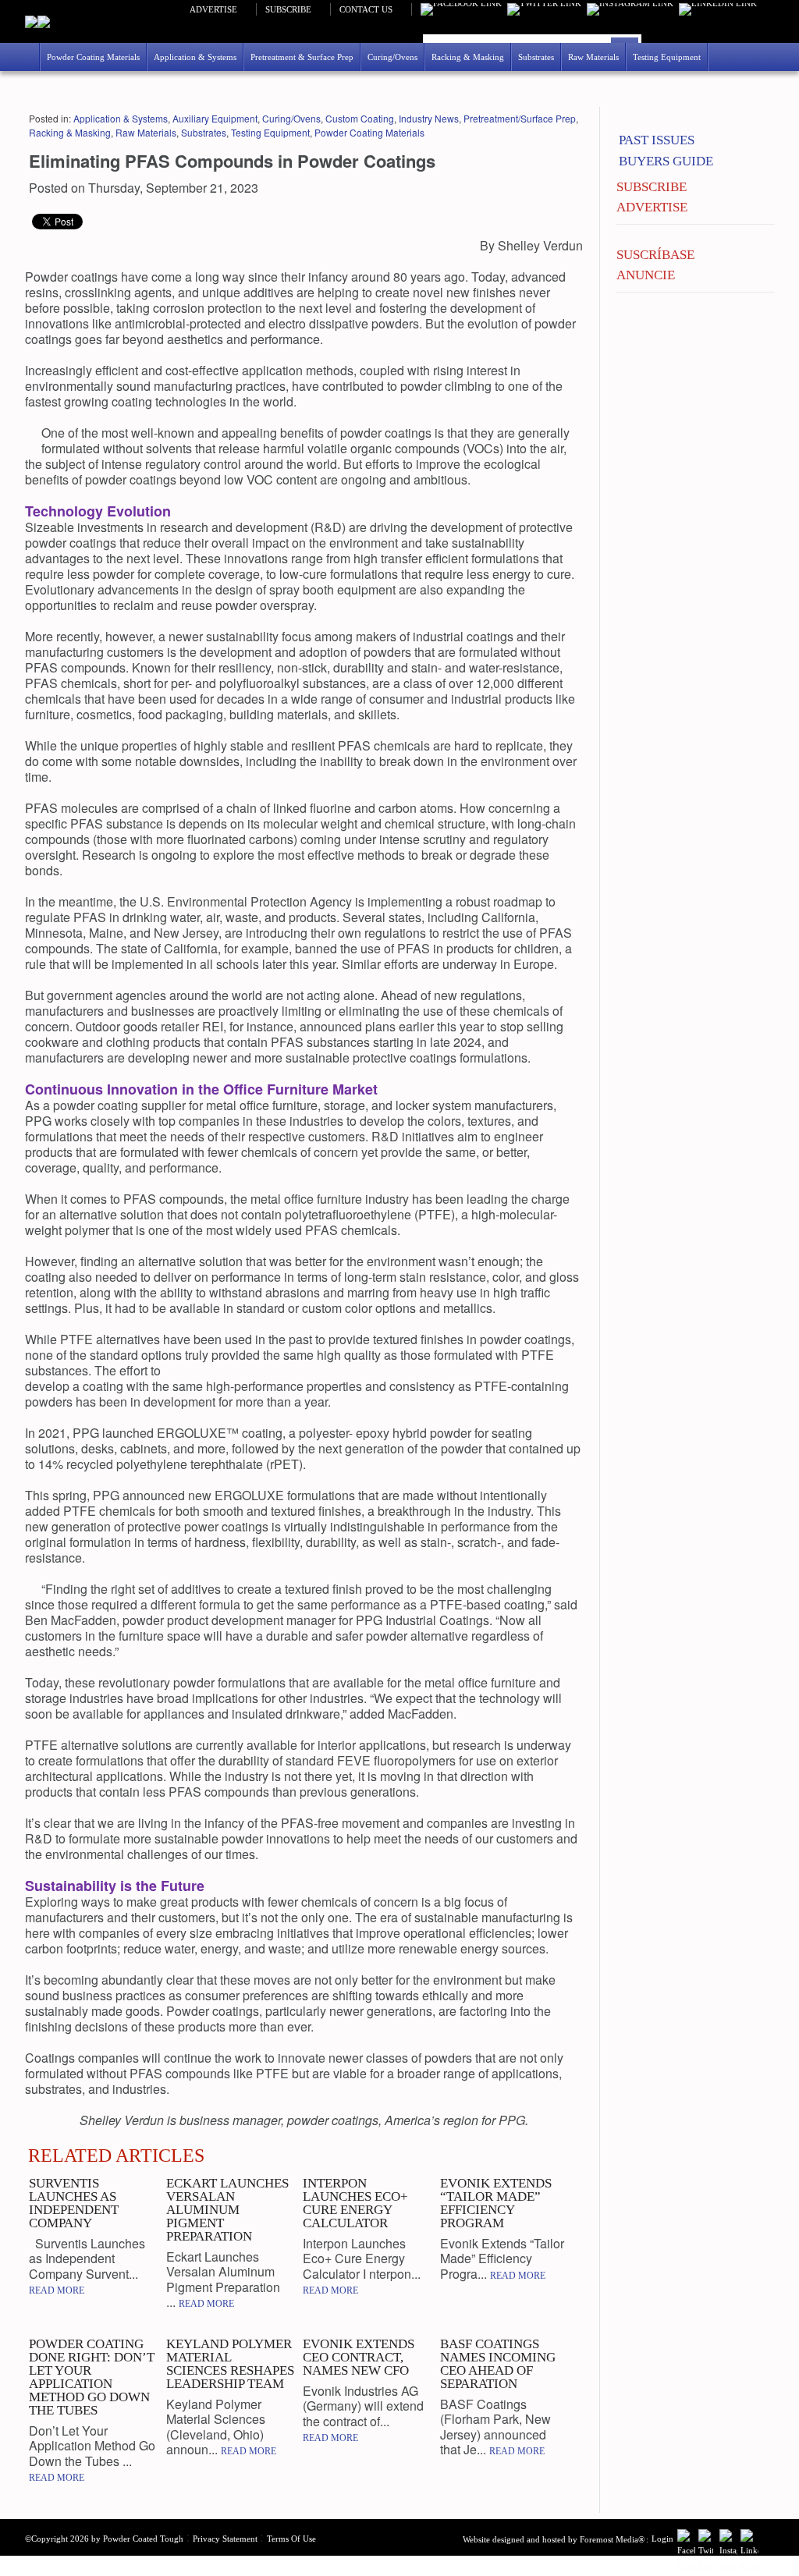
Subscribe (288, 9)
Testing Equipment (270, 132)
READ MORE (57, 2290)
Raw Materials (146, 132)
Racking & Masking (70, 132)
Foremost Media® (612, 2539)
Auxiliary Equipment (215, 118)
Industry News (429, 118)
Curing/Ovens (291, 118)
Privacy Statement (225, 2539)
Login (662, 2539)
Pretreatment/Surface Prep (520, 118)
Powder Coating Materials (369, 132)
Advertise (213, 9)
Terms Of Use (291, 2539)
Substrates (204, 132)
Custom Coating (360, 118)
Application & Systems (121, 118)
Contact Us (366, 9)
